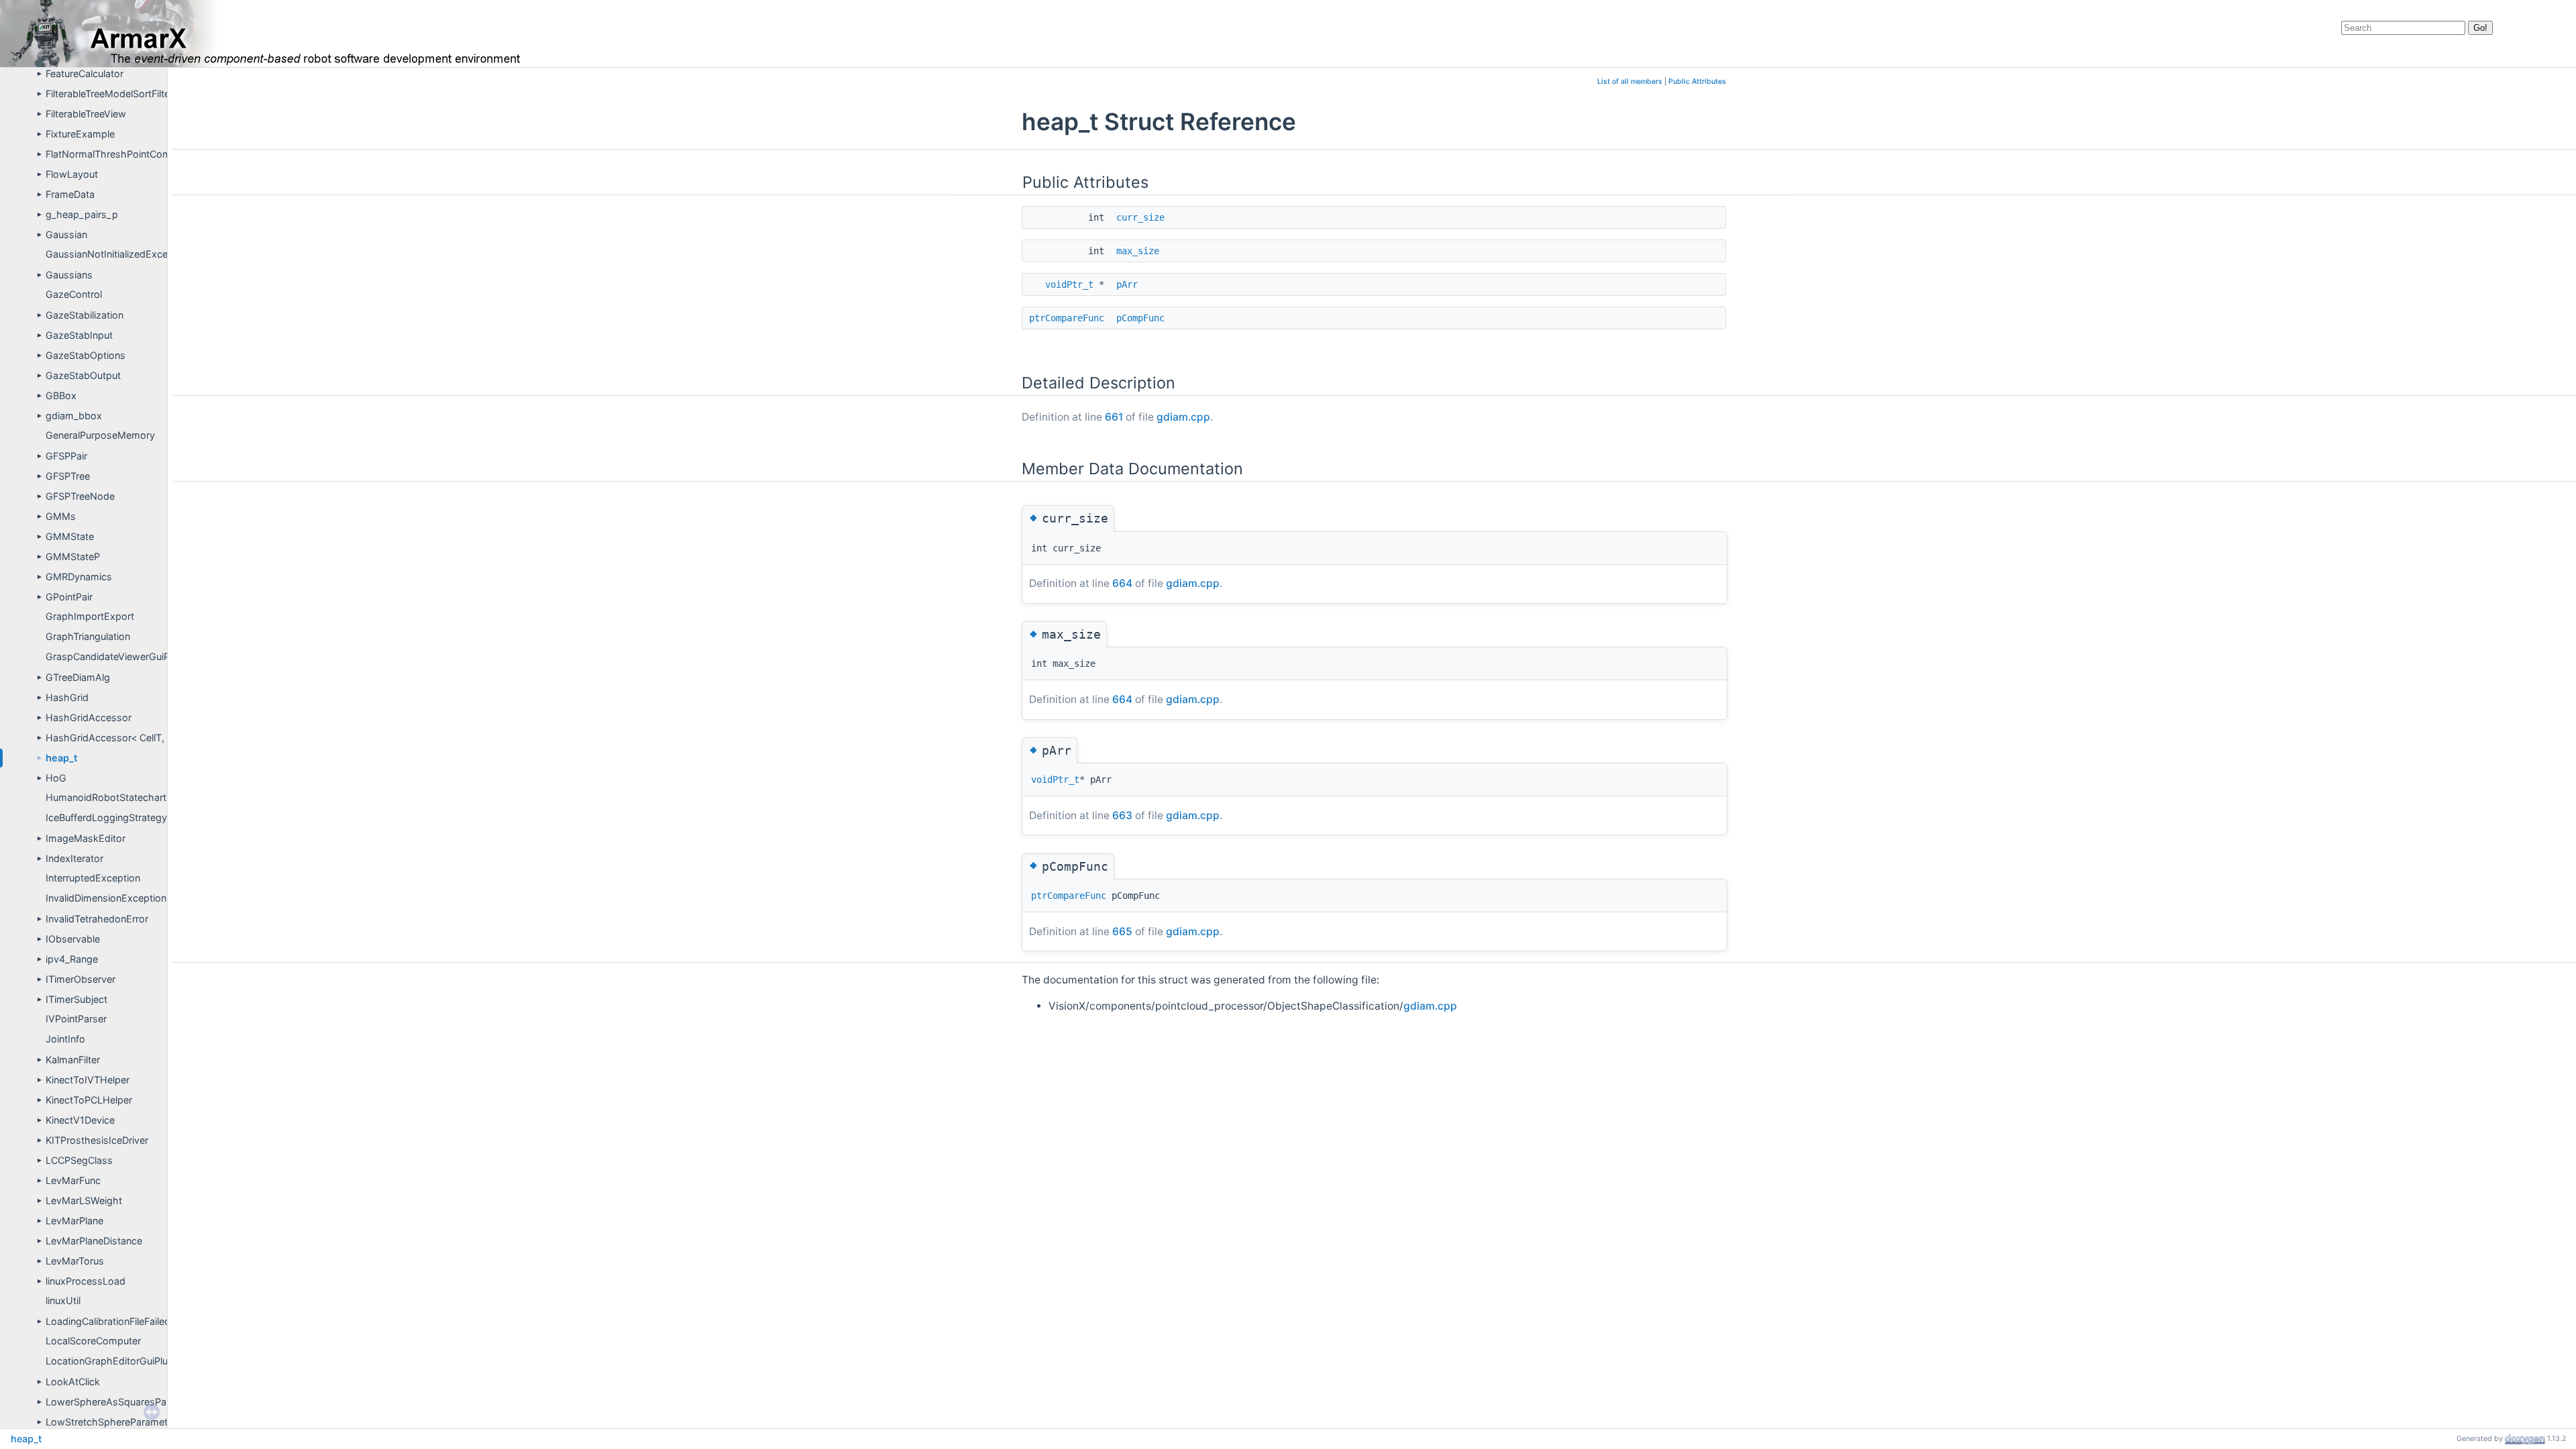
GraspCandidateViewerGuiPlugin (118, 656)
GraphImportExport (90, 616)
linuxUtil (63, 1300)
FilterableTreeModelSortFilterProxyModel (137, 94)
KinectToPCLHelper (89, 1100)
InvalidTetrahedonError (97, 919)
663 (1122, 815)
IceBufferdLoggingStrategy (106, 817)
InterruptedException (93, 878)
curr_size (1140, 217)
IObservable (73, 939)
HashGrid (67, 697)
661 (1114, 417)
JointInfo (65, 1039)
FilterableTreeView (86, 114)
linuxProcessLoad (86, 1281)
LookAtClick (73, 1382)
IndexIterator (74, 858)
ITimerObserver (80, 979)
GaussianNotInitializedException (118, 254)
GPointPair (69, 597)
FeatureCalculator (85, 73)
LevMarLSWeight (84, 1200)
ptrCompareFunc (1067, 318)
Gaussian (66, 234)
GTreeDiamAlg (78, 677)
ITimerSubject (76, 999)
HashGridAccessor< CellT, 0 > (114, 738)
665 (1122, 931)
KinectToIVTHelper (88, 1080)
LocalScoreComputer (93, 1341)
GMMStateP (73, 556)
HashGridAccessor (89, 717)
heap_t (61, 758)
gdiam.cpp (1183, 417)
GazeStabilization (85, 315)
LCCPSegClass (79, 1160)
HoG (56, 778)
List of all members (1630, 82)
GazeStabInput (79, 335)
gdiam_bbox (74, 416)
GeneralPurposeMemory (100, 435)
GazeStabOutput (83, 375)
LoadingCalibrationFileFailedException (130, 1321)
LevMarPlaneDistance (94, 1241)
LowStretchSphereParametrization (123, 1422)
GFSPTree (68, 476)
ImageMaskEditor (86, 838)
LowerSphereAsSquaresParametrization (136, 1402)
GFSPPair (66, 456)
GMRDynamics (79, 577)
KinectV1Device (80, 1120)
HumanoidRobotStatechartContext (124, 797)
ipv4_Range (72, 959)
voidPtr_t (1069, 284)
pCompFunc (1140, 318)
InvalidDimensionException (106, 898)
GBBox (61, 395)
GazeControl (74, 294)
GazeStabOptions (86, 355)
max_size (1138, 251)
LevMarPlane (74, 1221)
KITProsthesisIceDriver (97, 1140)
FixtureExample (80, 134)
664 (1122, 583)
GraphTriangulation (88, 636)
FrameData (70, 194)
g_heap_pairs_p (82, 214)
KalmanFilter (73, 1060)
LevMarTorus (75, 1261)
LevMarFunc (73, 1180)
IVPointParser (76, 1019)
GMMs (61, 516)
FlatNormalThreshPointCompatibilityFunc (138, 154)
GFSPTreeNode (80, 496)
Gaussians (69, 275)
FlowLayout (72, 174)
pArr (1127, 284)
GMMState (70, 536)
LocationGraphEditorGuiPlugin (113, 1361)
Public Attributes (1697, 82)
